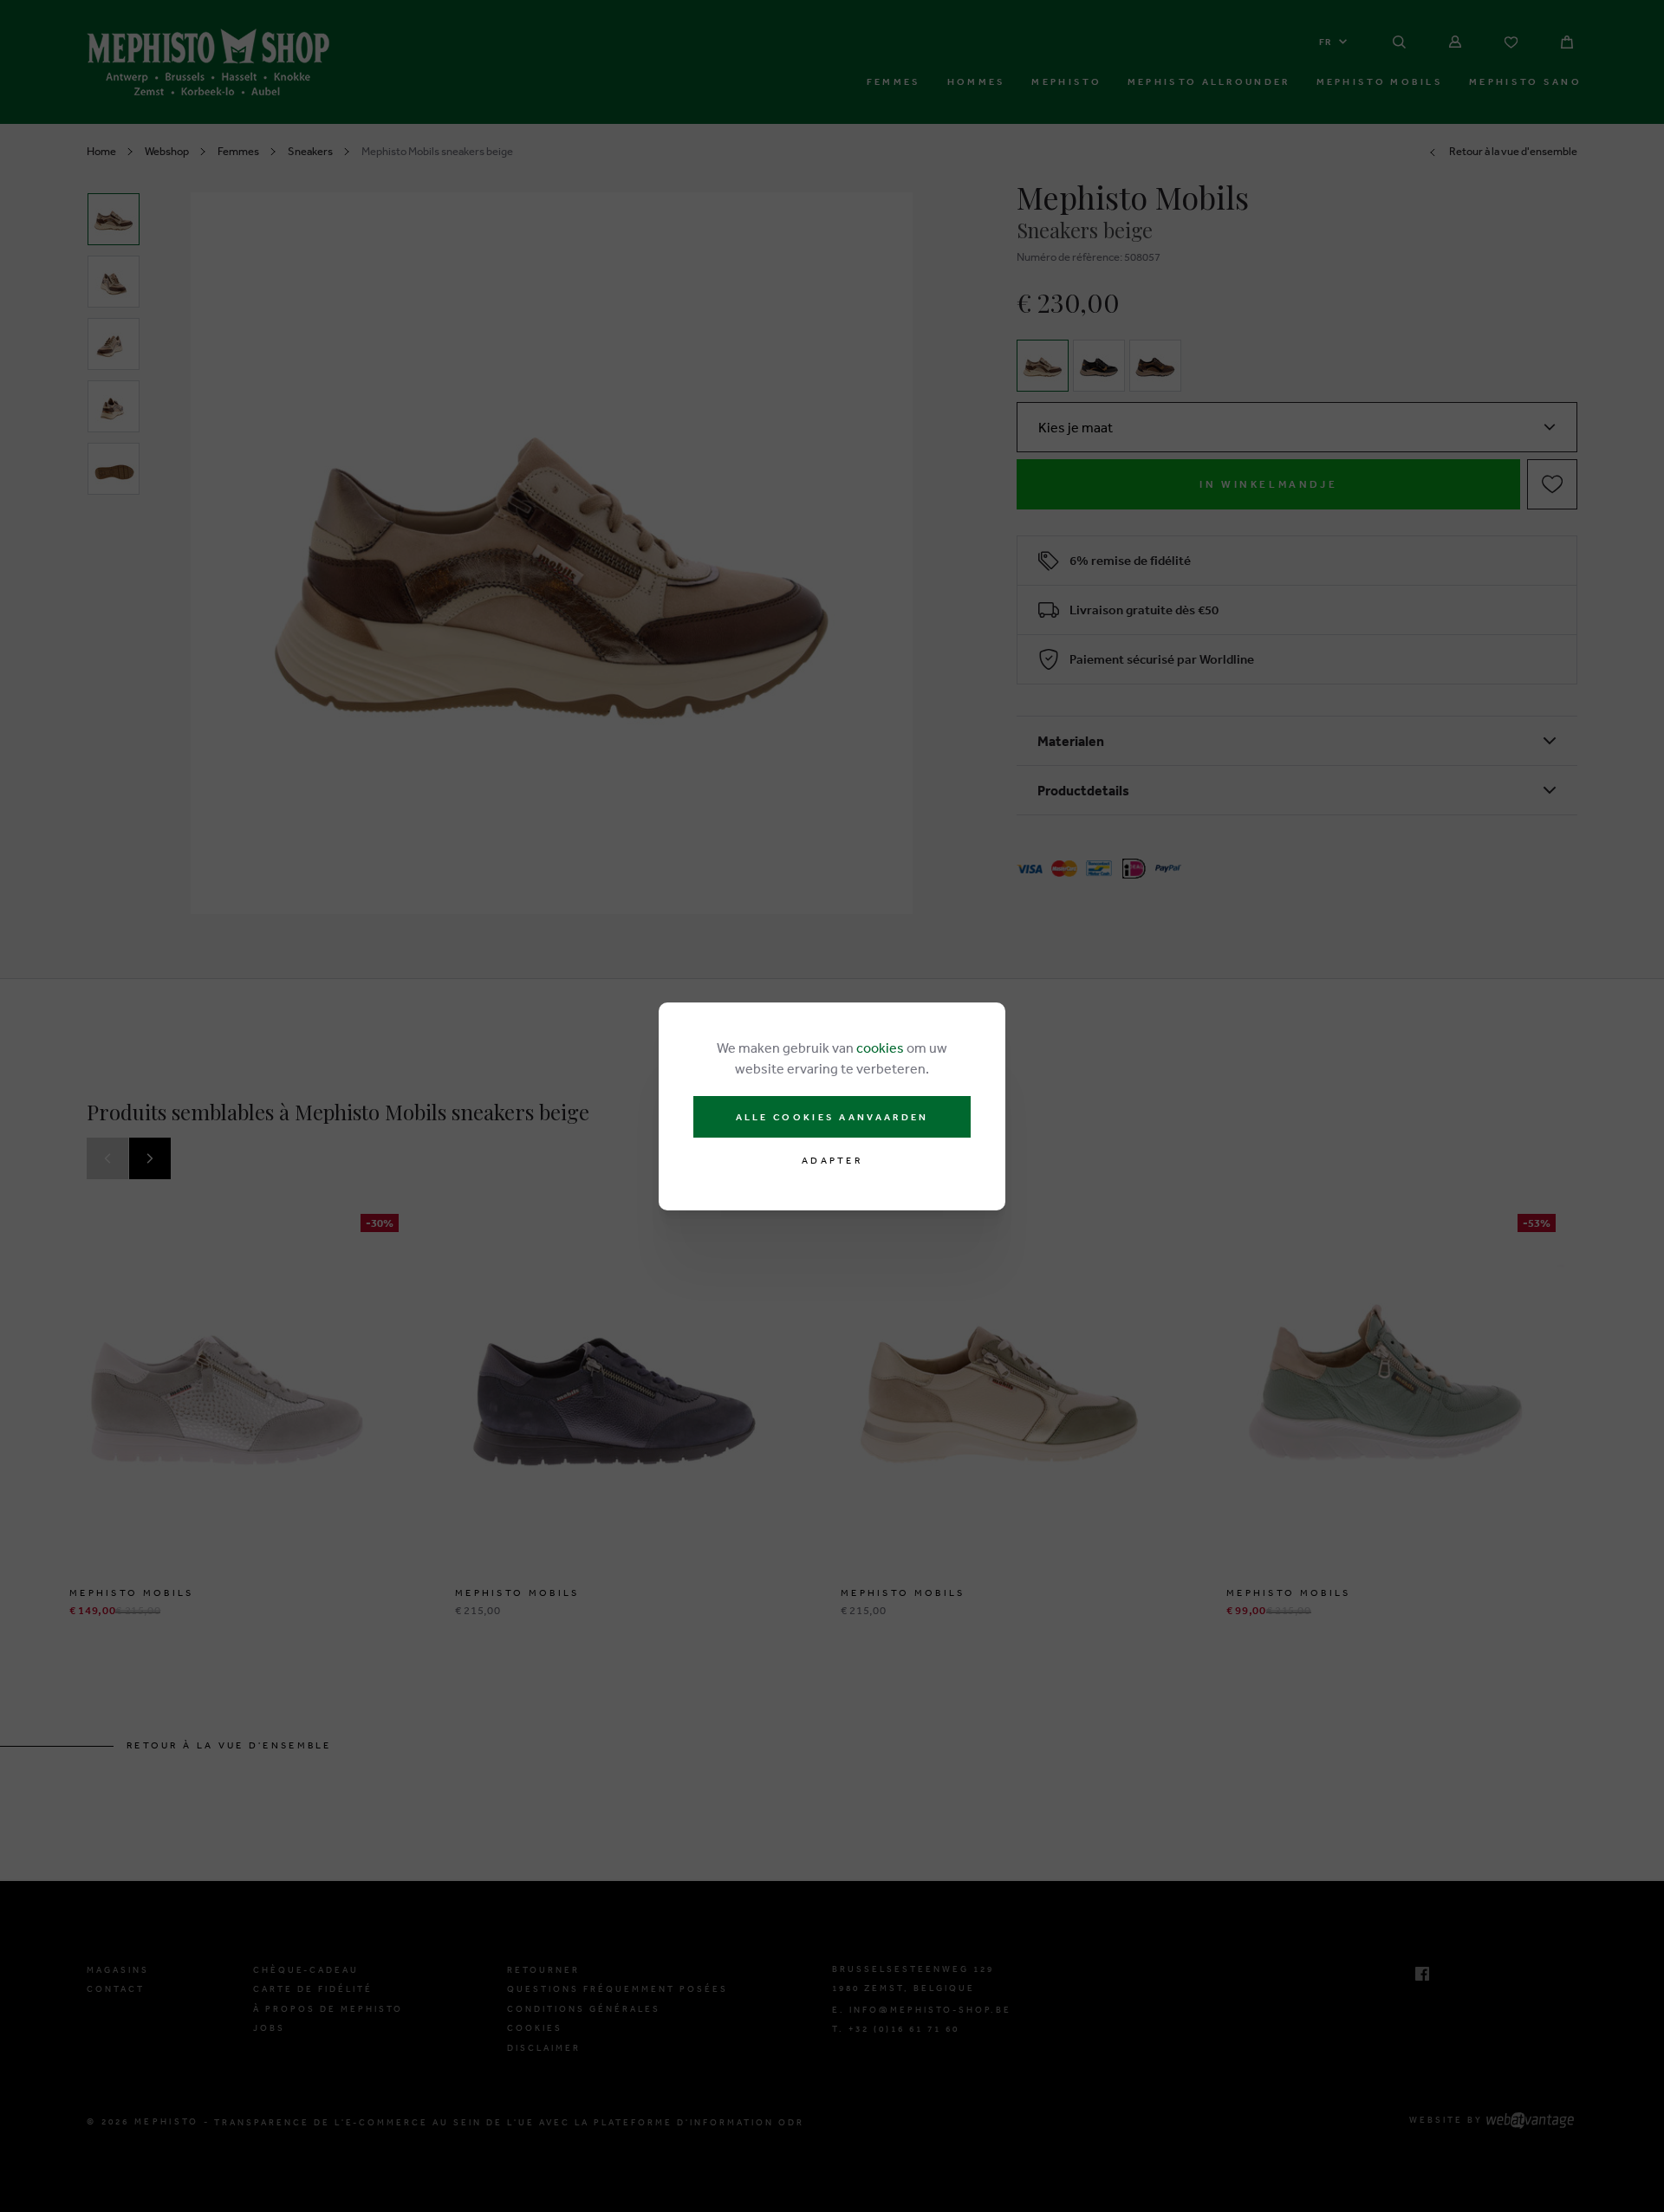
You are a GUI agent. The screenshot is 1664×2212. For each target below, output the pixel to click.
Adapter (832, 1161)
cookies (880, 1048)
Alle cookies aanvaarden (832, 1117)
